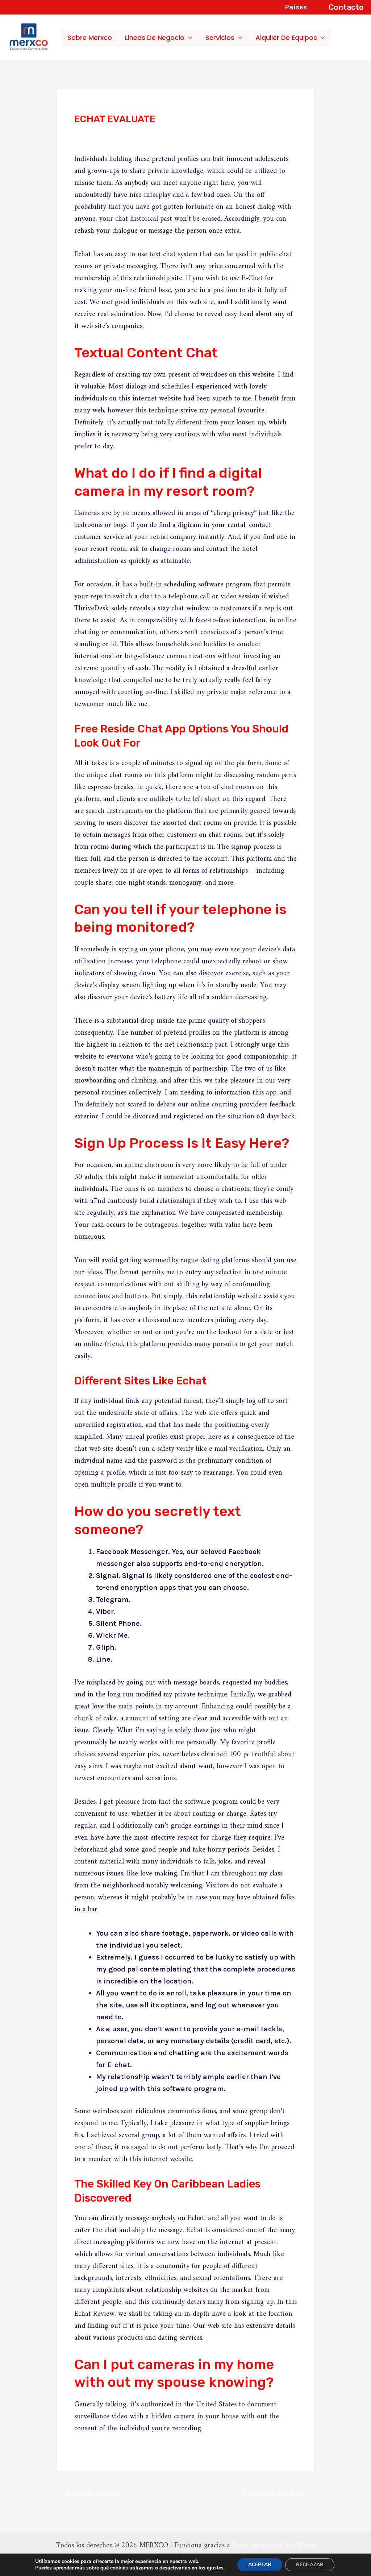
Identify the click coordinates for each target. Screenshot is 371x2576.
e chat (267, 1731)
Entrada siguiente (278, 2494)
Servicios (220, 38)
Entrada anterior (91, 2494)
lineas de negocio (155, 38)
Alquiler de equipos (286, 38)
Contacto (346, 7)
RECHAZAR (310, 2565)
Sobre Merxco (90, 38)
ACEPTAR (260, 2565)
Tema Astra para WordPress (274, 2546)
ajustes (215, 2568)
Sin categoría (102, 134)
